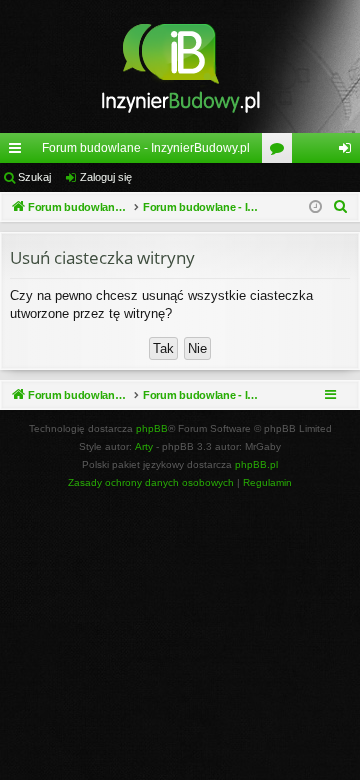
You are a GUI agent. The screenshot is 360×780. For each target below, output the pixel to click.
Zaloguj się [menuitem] (349, 152)
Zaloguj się (106, 177)
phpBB (152, 428)
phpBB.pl (256, 464)
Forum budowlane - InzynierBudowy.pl (146, 148)
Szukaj (34, 177)
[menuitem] (341, 207)
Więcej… (19, 152)
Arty (144, 446)
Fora (281, 152)
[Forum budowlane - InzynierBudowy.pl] (180, 66)
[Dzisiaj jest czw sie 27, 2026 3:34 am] (315, 207)
